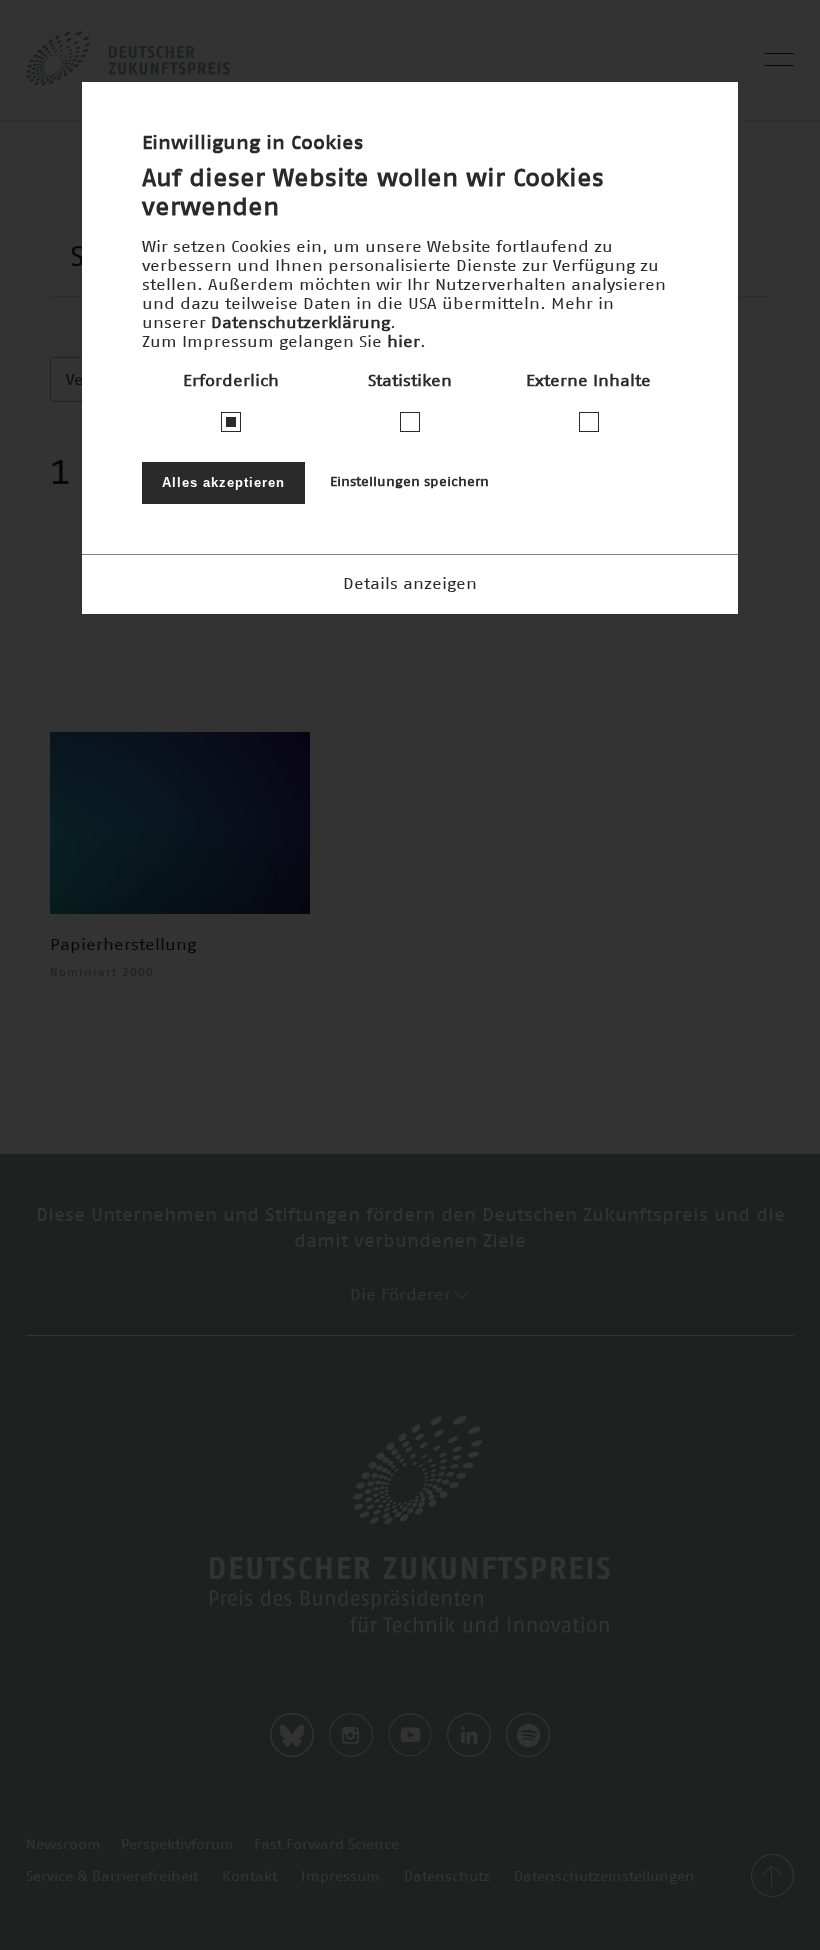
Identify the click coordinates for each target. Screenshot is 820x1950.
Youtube (410, 1735)
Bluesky (292, 1735)
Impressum (340, 1877)
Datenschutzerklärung (300, 323)
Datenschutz (447, 1877)
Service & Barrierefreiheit (112, 1877)
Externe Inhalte (588, 381)
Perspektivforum (177, 1845)
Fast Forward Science (326, 1845)
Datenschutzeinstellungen (604, 1877)
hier (403, 342)
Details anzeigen (410, 584)
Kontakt (249, 1877)
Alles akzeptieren (223, 482)
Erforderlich (231, 381)
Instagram (351, 1735)
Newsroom (63, 1845)
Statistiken (410, 381)
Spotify (528, 1735)
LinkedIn (469, 1735)
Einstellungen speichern (409, 482)
